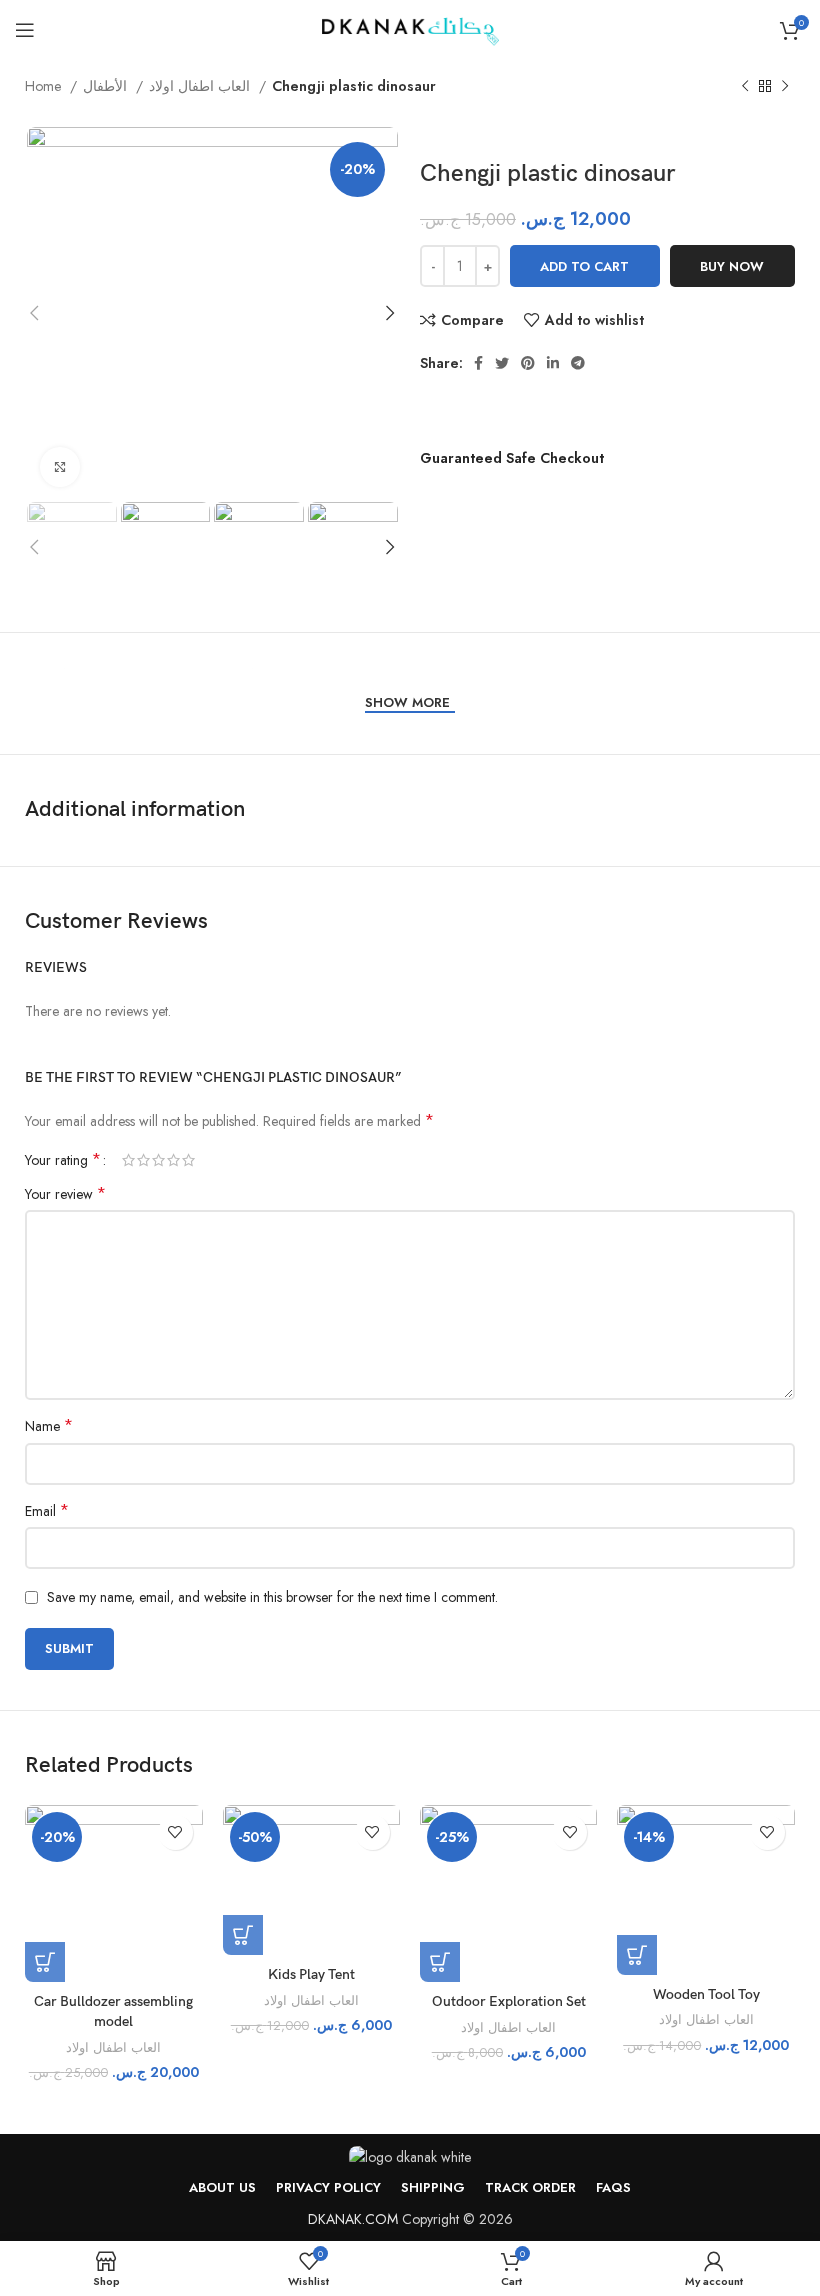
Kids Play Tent (311, 1974)
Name (49, 1426)
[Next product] (785, 87)
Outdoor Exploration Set (509, 2001)
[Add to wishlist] (175, 1832)
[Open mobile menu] (25, 30)
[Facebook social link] (478, 363)
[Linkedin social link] (553, 363)
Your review (65, 1194)
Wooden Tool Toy (706, 1994)
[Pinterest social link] (528, 363)
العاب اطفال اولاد (201, 86)
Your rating (63, 1160)
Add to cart (584, 266)
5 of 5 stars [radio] (188, 1160)
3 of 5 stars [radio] (158, 1160)
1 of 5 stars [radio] (128, 1160)
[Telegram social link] (578, 363)
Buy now (732, 266)
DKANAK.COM (353, 2219)
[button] (45, 1962)
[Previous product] (745, 87)
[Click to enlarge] (60, 467)
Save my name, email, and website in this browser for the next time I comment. (272, 1597)
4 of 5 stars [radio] (173, 1160)
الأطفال (107, 86)
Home (45, 86)
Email (47, 1511)
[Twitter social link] (502, 363)
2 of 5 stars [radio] (143, 1160)
